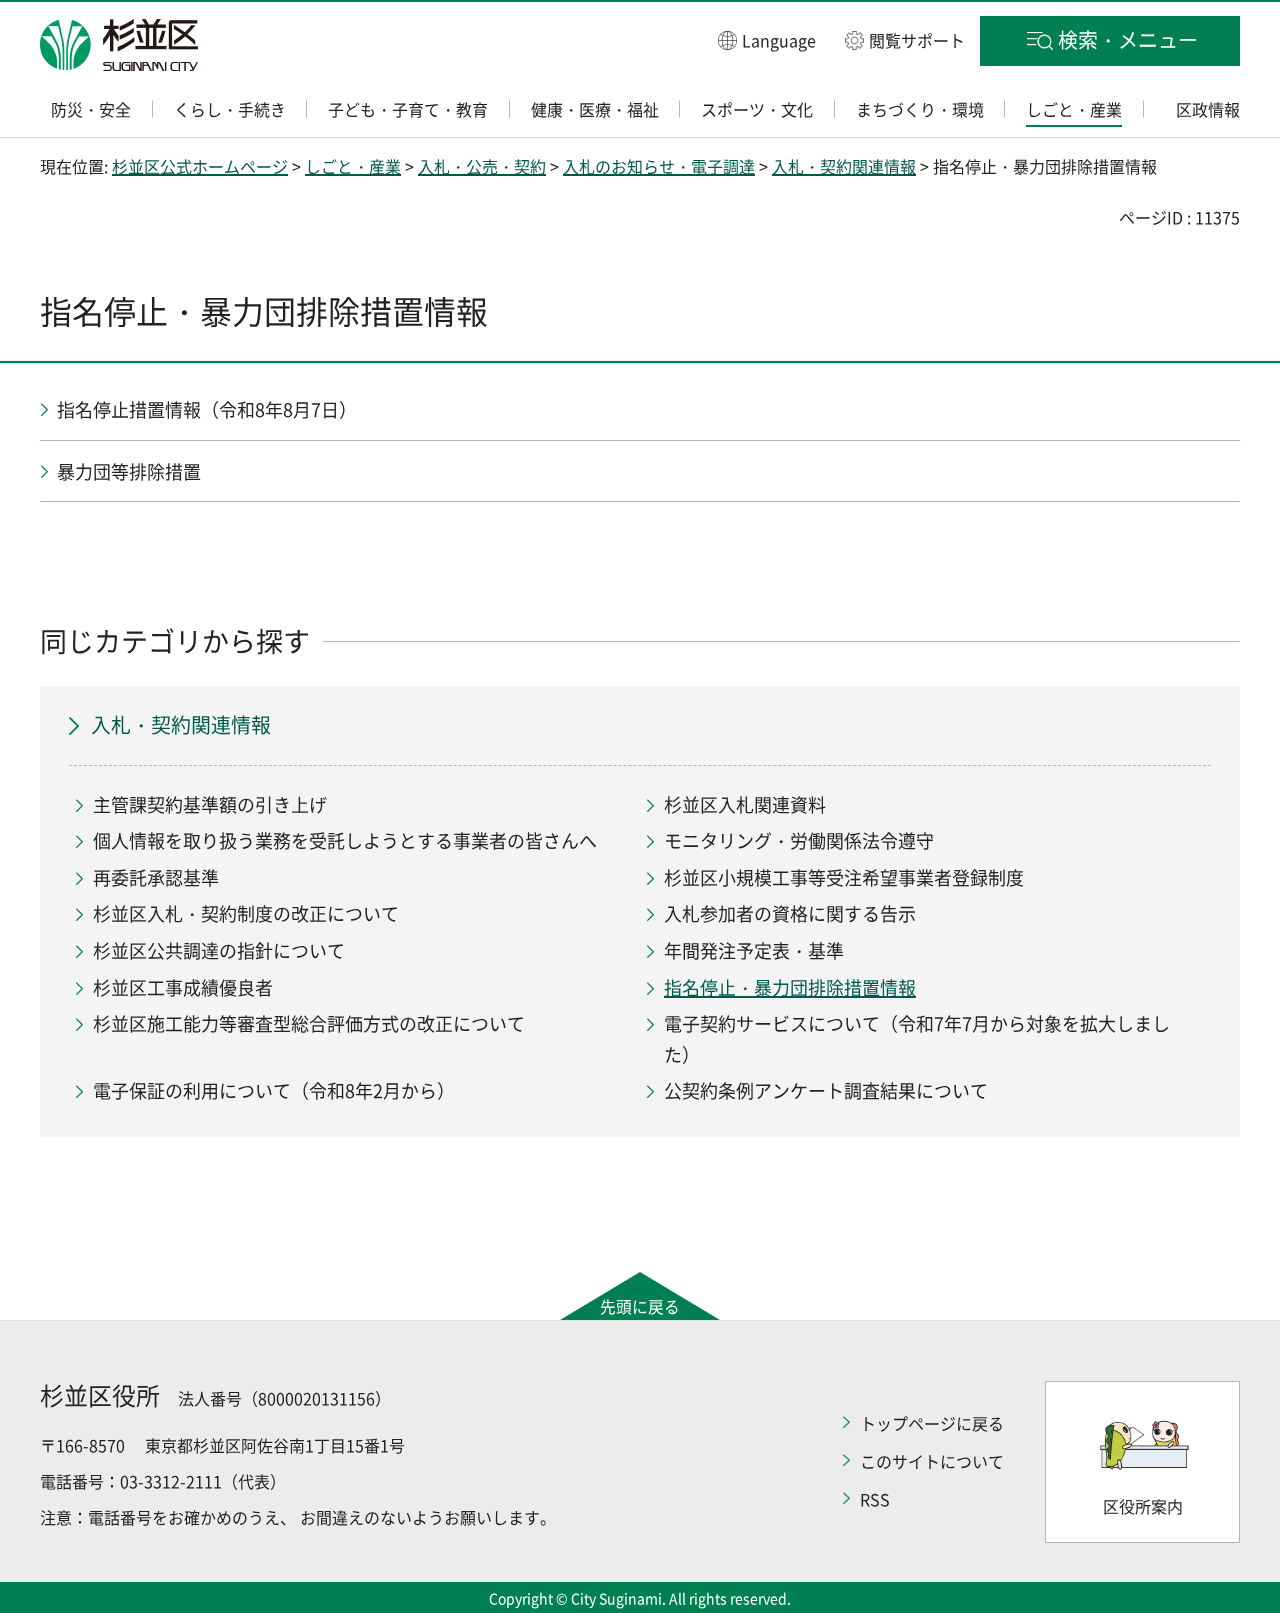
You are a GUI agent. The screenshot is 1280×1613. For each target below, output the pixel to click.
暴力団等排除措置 (129, 471)
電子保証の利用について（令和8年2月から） (274, 1090)
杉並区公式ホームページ (200, 166)
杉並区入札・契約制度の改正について (246, 913)
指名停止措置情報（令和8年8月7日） (207, 409)
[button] (767, 39)
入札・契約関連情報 (844, 166)
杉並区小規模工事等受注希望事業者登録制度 (844, 877)
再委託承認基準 (156, 877)
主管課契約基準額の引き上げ (210, 804)
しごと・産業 (353, 166)
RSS (875, 1499)
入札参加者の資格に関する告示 (790, 913)
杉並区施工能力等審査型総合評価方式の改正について (309, 1023)
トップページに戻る (932, 1423)
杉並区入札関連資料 (745, 804)
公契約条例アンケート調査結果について (826, 1090)
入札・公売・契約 (482, 166)
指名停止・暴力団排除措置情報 (790, 987)
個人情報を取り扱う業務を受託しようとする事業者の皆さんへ (345, 840)
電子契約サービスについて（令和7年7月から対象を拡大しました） (917, 1039)
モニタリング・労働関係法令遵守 (799, 840)
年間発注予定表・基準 (754, 950)
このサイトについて (932, 1461)
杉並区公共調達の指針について (219, 950)
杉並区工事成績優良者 (183, 987)
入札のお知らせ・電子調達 (659, 166)
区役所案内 (1143, 1506)
